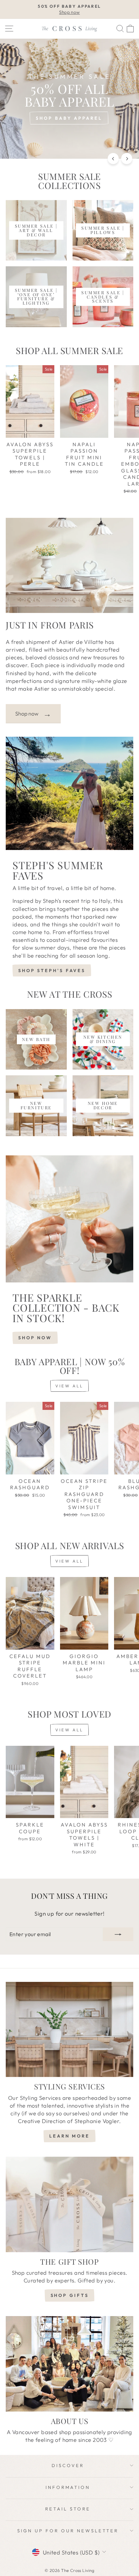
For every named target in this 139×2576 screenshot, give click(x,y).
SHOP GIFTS (70, 2295)
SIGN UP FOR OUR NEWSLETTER (68, 2531)
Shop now (33, 714)
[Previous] (113, 159)
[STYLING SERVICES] (69, 2030)
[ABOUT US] (69, 2364)
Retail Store (68, 2509)
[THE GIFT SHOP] (69, 2204)
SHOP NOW (35, 1338)
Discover (68, 2465)
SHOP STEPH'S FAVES (52, 970)
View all (69, 1386)
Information (68, 2487)
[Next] (127, 159)
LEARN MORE (69, 2136)
